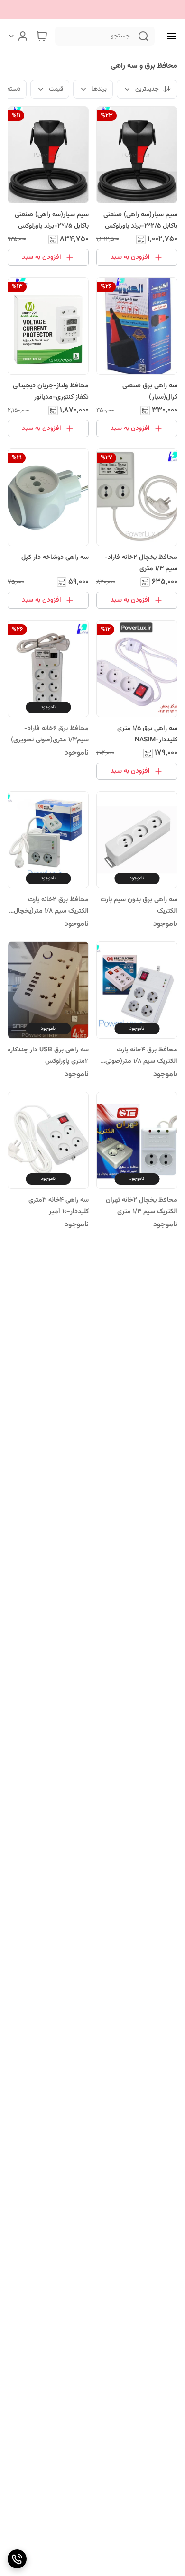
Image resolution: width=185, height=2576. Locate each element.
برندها (99, 89)
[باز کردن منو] (170, 36)
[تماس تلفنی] (17, 2559)
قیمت (56, 89)
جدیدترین (147, 89)
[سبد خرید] (42, 36)
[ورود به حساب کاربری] (18, 36)
